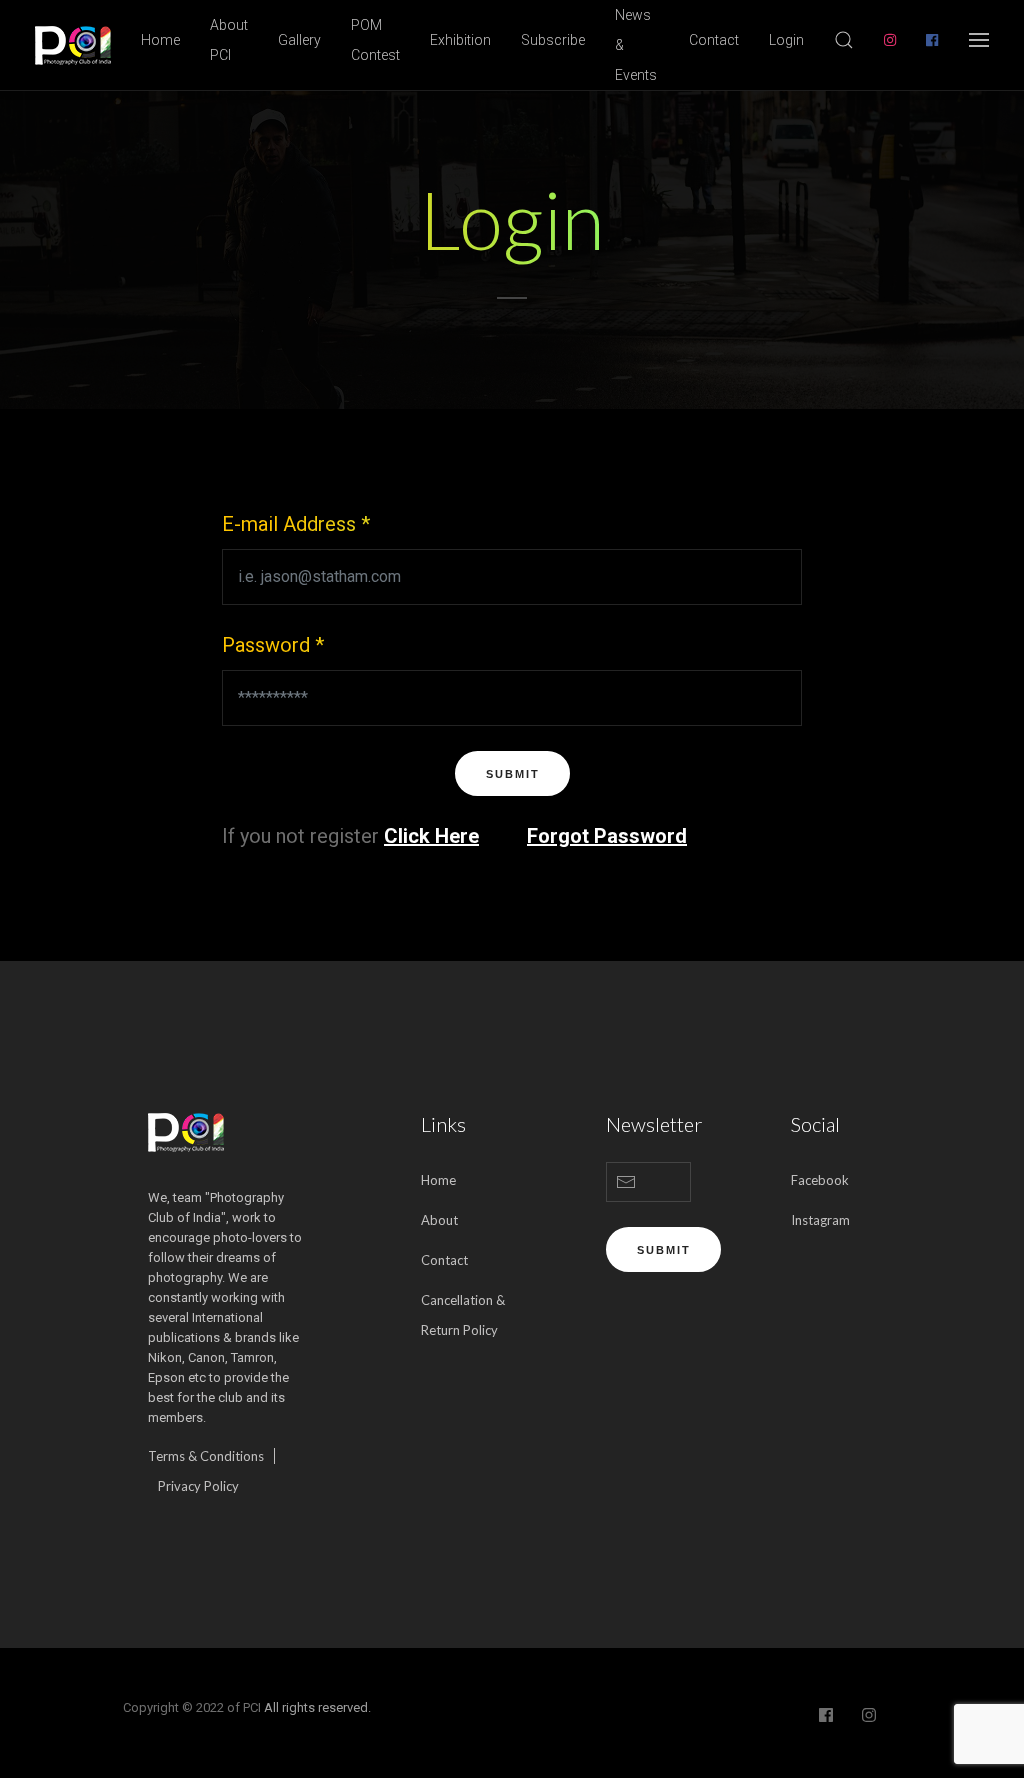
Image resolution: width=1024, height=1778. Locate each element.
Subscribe (553, 40)
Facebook (820, 1180)
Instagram (820, 1220)
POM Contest (375, 40)
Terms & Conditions (206, 1456)
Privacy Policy (198, 1486)
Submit (664, 1250)
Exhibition (460, 40)
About (439, 1220)
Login (786, 40)
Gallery (299, 40)
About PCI (229, 40)
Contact (714, 40)
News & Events (636, 45)
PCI (252, 1707)
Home (160, 40)
